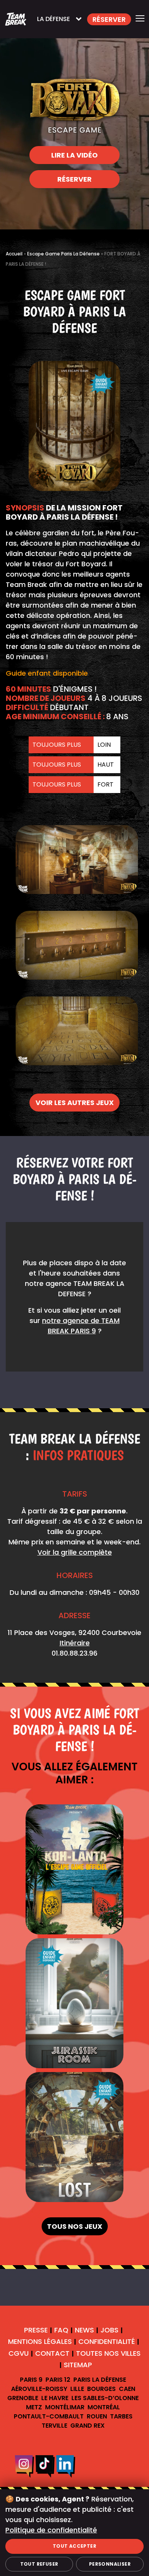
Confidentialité (107, 2342)
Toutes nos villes (108, 2353)
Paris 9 (31, 2380)
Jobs (109, 2330)
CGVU (19, 2353)
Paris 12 (58, 2380)
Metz (34, 2407)
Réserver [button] (109, 19)
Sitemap (78, 2365)
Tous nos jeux (75, 2226)
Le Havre (55, 2398)
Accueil (14, 254)
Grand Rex (87, 2426)
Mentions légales (40, 2342)
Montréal (104, 2407)
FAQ (61, 2330)
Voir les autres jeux (75, 1103)
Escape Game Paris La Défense (63, 254)
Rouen (97, 2416)
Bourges (101, 2389)
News (84, 2330)
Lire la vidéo (74, 155)
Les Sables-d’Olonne (105, 2398)
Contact (52, 2353)
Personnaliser (110, 2564)
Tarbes (121, 2416)
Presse (36, 2330)
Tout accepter (74, 2546)
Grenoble (23, 2398)
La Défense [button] (53, 19)
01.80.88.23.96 (74, 1653)
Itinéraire (75, 1643)
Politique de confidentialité (51, 2530)
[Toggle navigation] (140, 19)
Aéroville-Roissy (39, 2389)
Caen (127, 2389)
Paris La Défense (100, 2380)
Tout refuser (39, 2564)
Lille (77, 2389)
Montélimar (65, 2407)
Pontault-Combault (49, 2416)
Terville (54, 2426)
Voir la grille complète (75, 1552)
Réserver (74, 179)
